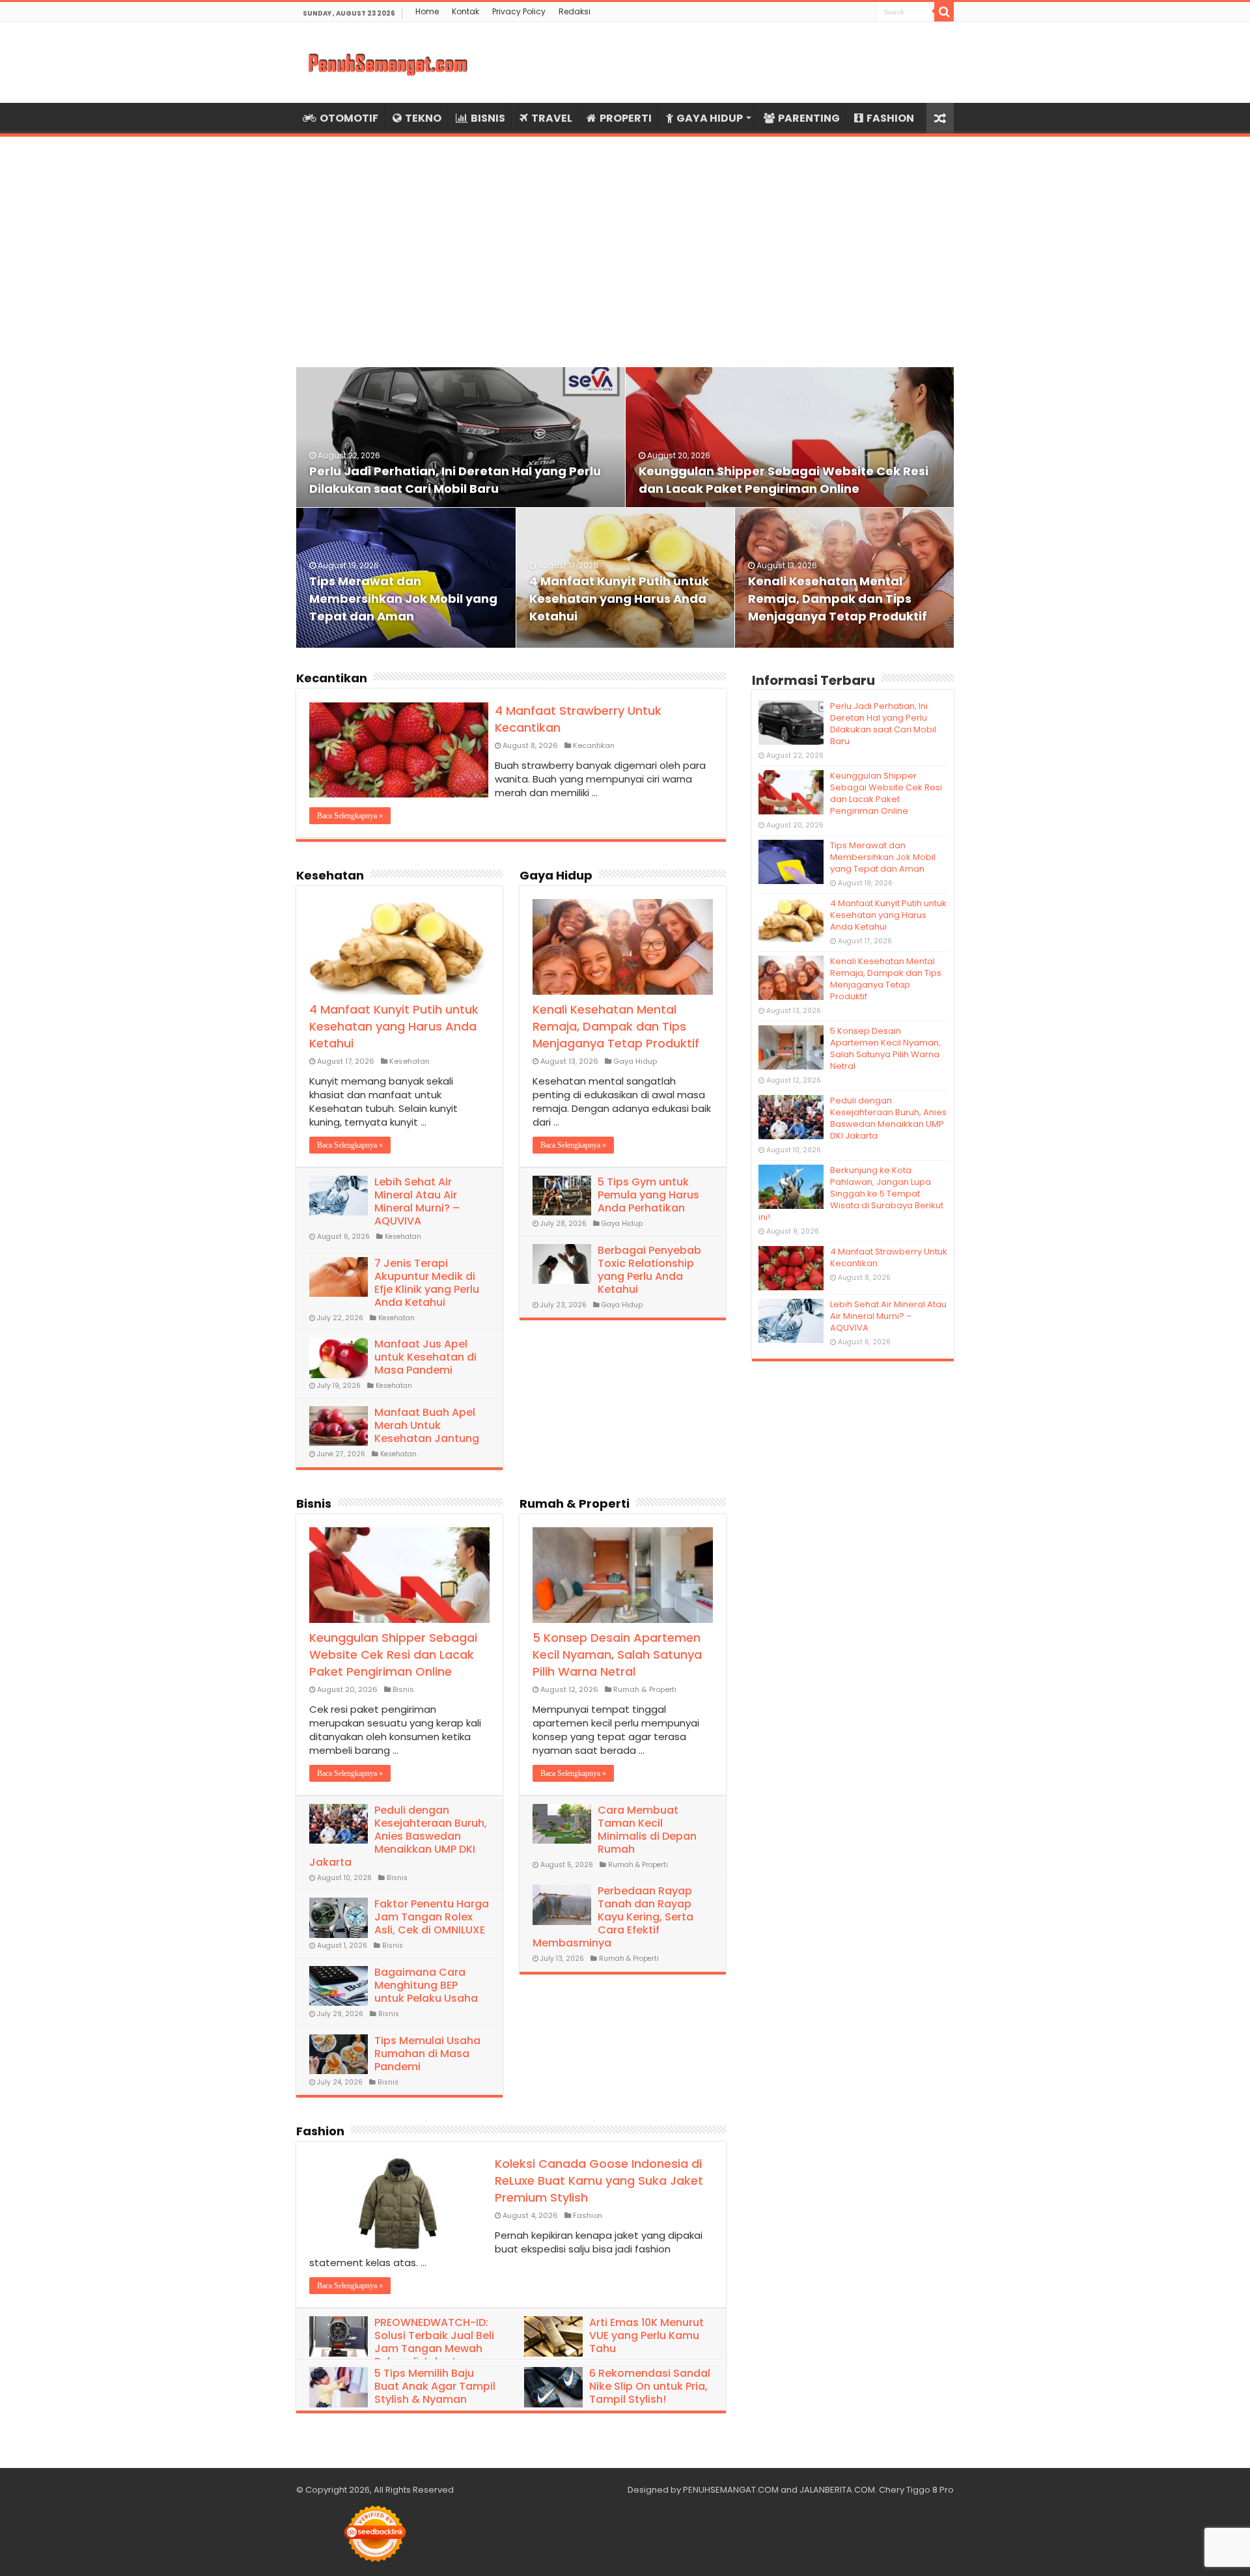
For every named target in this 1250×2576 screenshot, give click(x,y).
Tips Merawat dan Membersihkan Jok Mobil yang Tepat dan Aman (403, 599)
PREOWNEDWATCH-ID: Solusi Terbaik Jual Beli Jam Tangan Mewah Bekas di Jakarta (434, 2342)
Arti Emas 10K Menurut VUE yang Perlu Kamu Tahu (646, 2335)
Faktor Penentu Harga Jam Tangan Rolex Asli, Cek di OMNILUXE (432, 1917)
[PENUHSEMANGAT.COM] (387, 62)
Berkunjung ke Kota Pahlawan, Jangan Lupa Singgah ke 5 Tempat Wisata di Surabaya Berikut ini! (851, 1194)
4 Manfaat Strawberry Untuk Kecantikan (889, 1257)
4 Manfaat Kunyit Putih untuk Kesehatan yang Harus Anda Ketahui (619, 599)
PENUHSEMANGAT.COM (731, 2490)
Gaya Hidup (556, 875)
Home (427, 11)
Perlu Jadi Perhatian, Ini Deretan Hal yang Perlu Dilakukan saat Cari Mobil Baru (883, 724)
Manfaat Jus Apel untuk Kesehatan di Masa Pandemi (425, 1357)
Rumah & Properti (575, 1503)
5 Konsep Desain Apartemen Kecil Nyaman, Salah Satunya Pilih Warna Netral (617, 1655)
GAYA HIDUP (710, 118)
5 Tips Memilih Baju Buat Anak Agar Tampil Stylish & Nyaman (435, 2386)
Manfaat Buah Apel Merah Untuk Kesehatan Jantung (427, 1425)
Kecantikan (332, 678)
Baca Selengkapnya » (350, 816)
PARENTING (809, 118)
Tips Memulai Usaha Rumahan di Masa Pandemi (427, 2054)
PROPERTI (626, 118)
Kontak (465, 11)
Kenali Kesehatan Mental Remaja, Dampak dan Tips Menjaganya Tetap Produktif (838, 599)
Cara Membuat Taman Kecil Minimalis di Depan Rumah (647, 1830)
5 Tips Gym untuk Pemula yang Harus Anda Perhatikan (648, 1195)
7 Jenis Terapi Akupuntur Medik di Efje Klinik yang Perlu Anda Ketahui (427, 1283)
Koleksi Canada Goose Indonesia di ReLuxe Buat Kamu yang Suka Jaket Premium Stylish (599, 2181)
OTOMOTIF (349, 118)
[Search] (944, 12)
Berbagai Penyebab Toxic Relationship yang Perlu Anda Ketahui (649, 1270)
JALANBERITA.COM (837, 2490)
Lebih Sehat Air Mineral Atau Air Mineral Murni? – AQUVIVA (417, 1201)
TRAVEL (552, 118)
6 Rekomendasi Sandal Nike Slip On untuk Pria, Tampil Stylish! (650, 2386)
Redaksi (575, 11)
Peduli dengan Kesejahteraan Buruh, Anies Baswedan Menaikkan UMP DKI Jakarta (398, 1836)
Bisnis (314, 1503)
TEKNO (423, 118)
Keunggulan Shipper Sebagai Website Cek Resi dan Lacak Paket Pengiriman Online (393, 1655)
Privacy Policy (519, 11)
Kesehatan (330, 875)
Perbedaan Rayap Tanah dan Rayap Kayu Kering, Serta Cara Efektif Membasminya (613, 1917)
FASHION (890, 118)
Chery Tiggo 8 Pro (916, 2490)
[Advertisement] (625, 244)
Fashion (320, 2131)
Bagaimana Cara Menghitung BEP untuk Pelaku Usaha (426, 1985)
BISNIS (488, 118)
